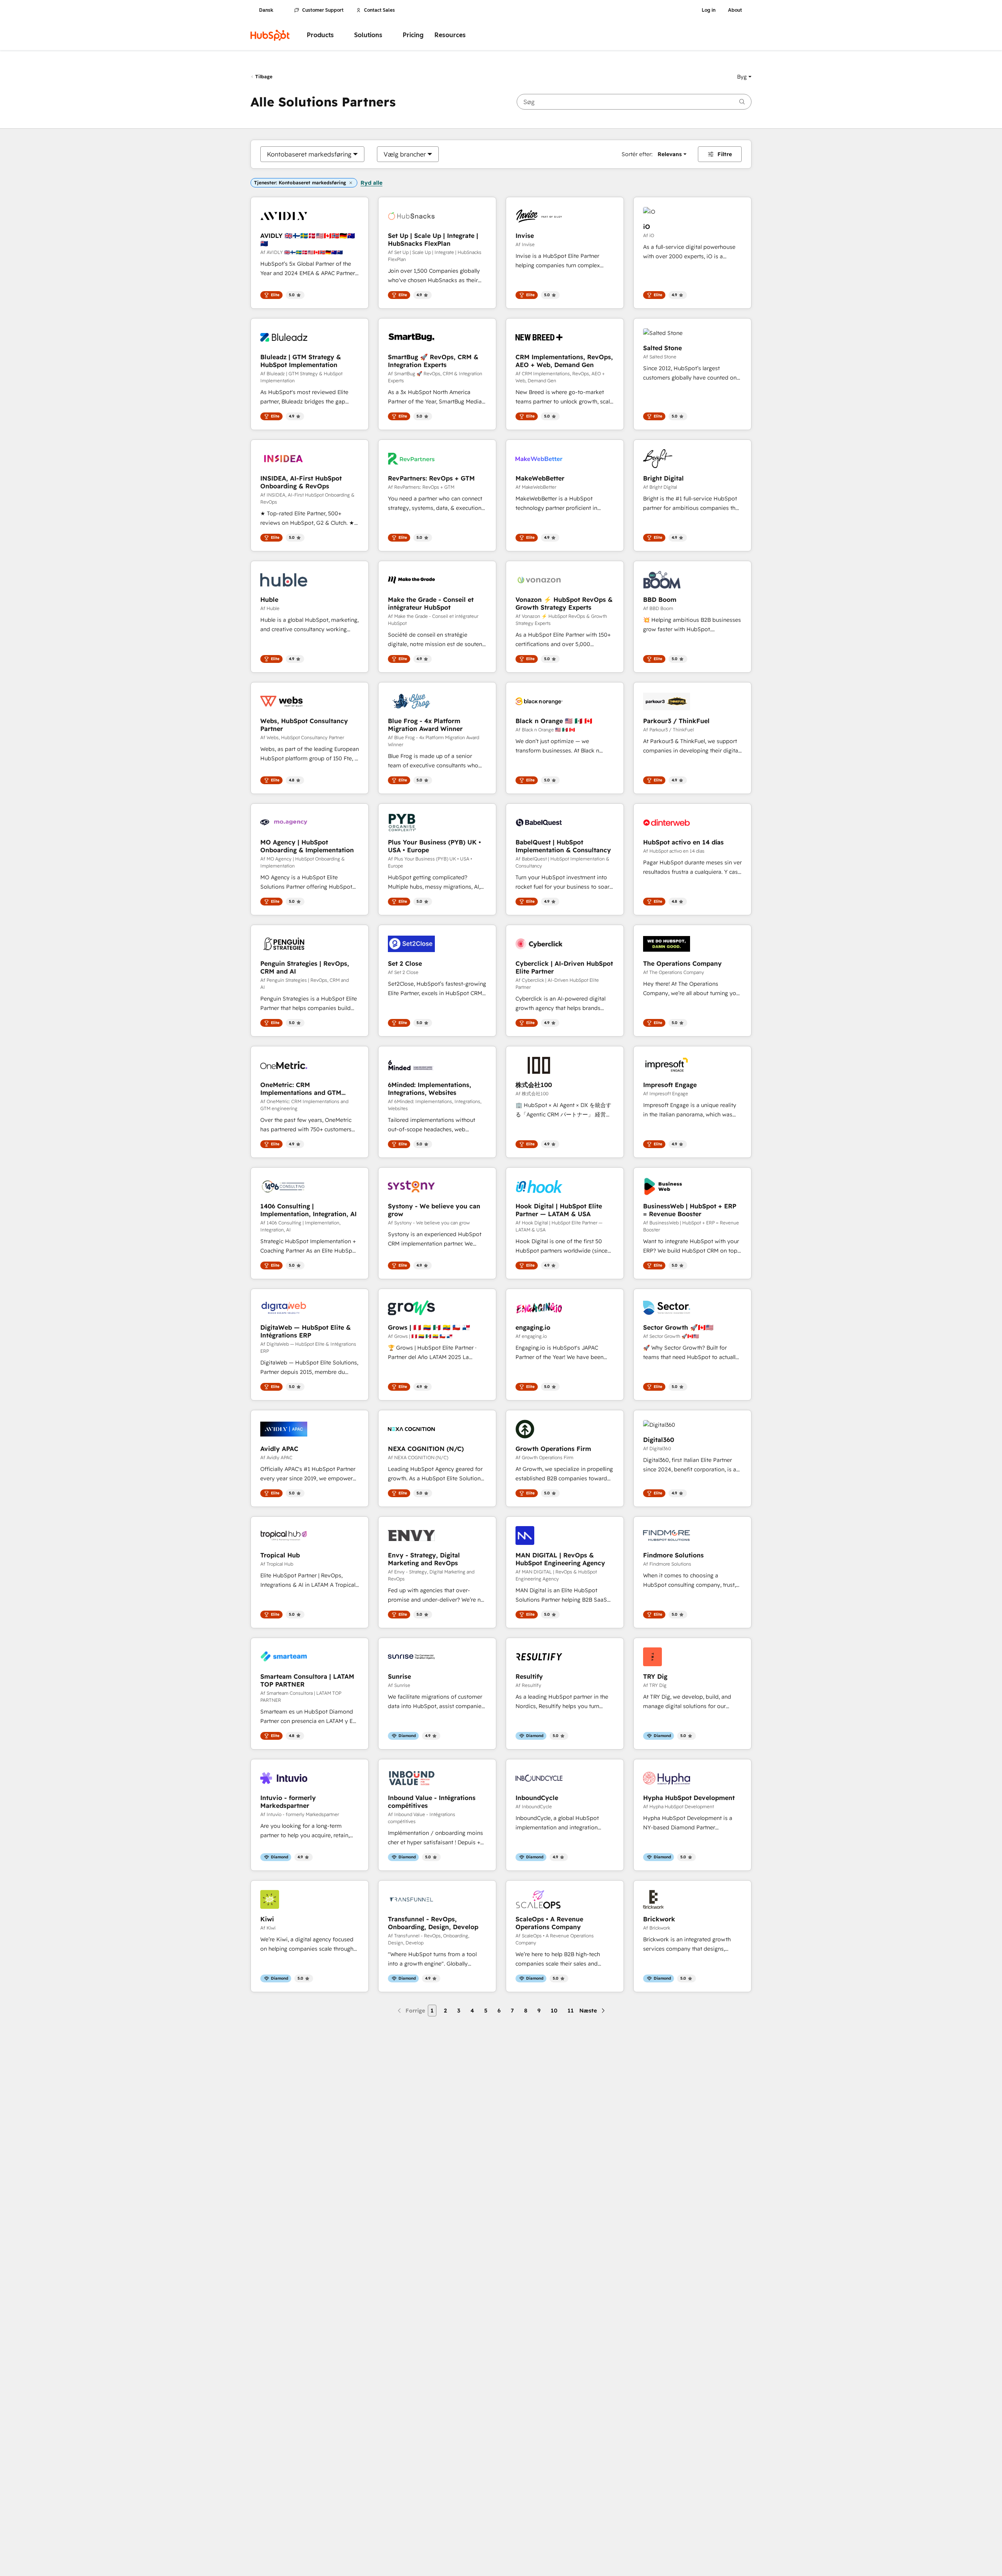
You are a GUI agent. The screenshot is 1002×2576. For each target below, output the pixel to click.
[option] (309, 154)
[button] (744, 77)
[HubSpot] (270, 35)
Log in (709, 10)
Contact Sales (379, 10)
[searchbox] (634, 102)
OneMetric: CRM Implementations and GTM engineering (301, 1089)
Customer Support (323, 10)
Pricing (413, 35)
